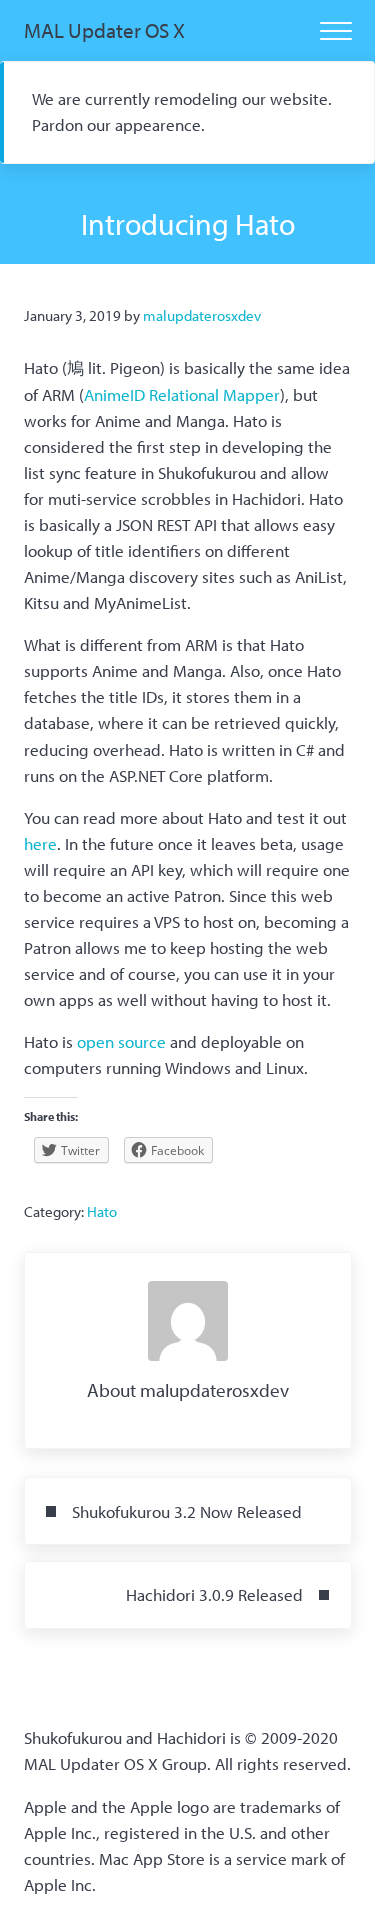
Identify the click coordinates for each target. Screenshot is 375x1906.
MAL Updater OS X (104, 30)
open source (121, 1041)
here (40, 843)
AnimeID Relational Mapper (182, 394)
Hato (102, 1211)
